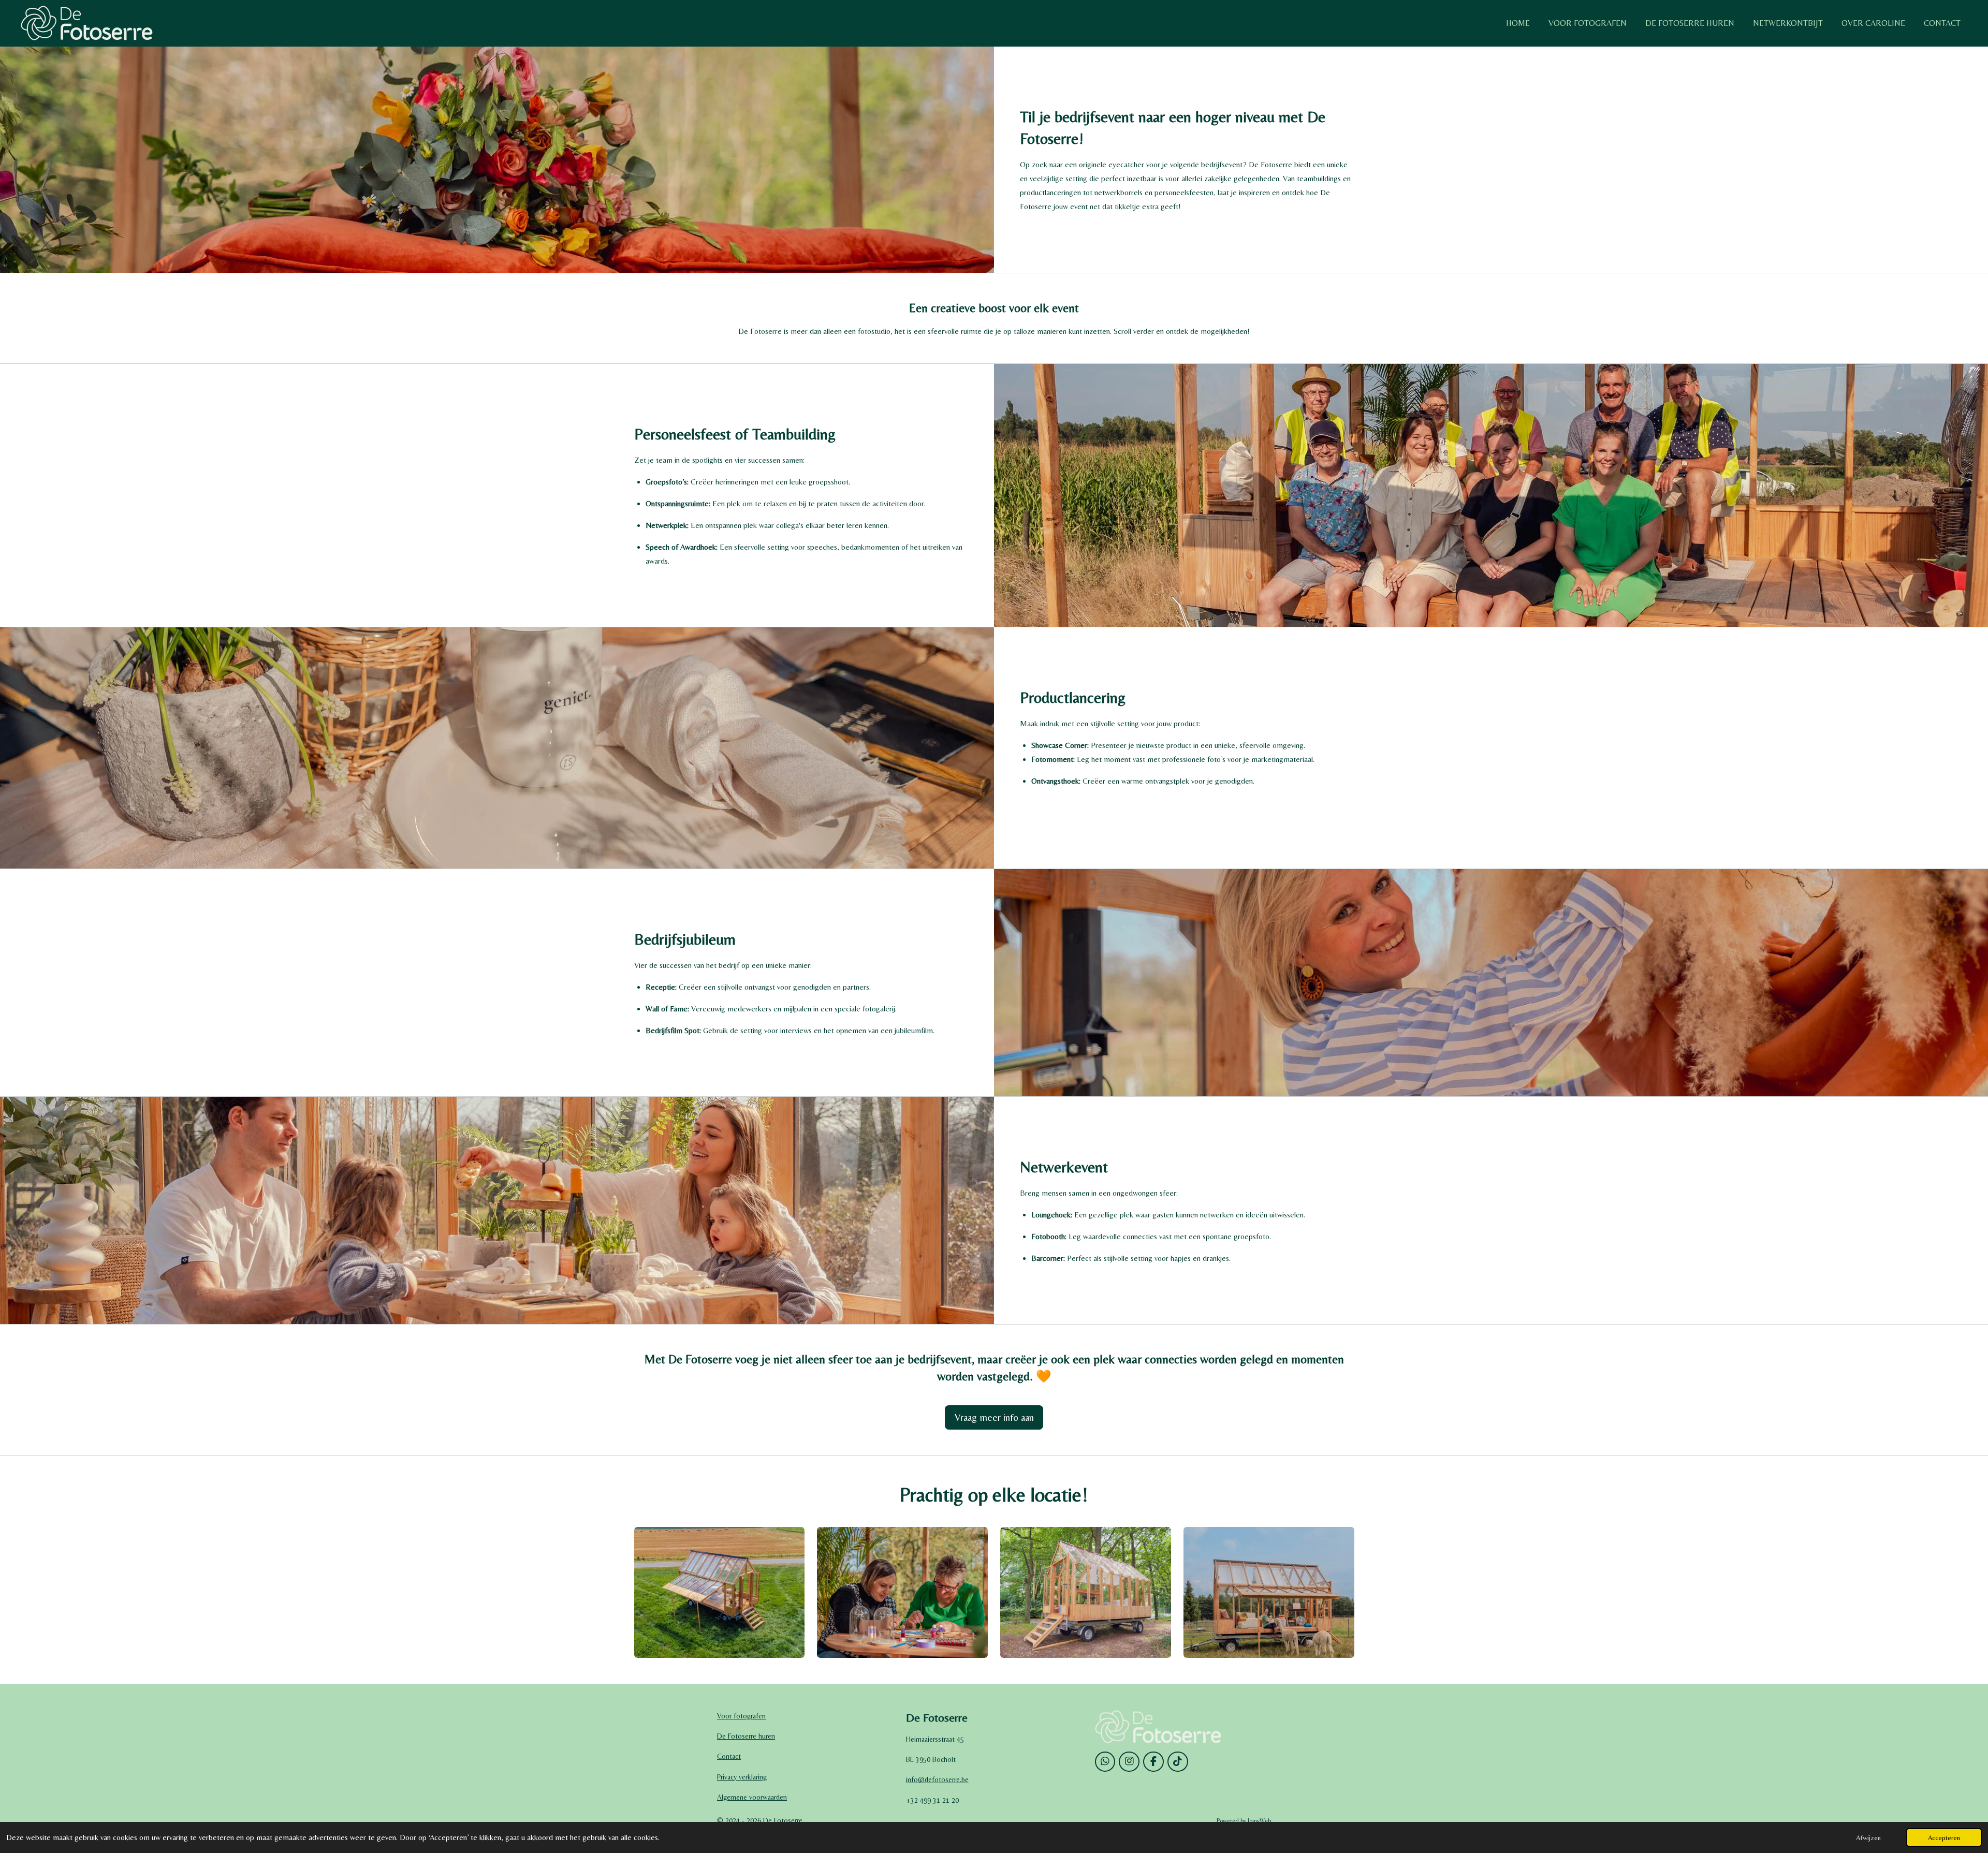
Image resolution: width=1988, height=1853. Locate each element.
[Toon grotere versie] (720, 1592)
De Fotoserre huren (746, 1736)
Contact (729, 1756)
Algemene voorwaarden (752, 1797)
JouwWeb (1259, 1821)
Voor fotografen (741, 1716)
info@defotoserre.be (937, 1780)
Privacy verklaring (742, 1777)
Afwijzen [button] (1868, 1837)
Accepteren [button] (1944, 1837)
